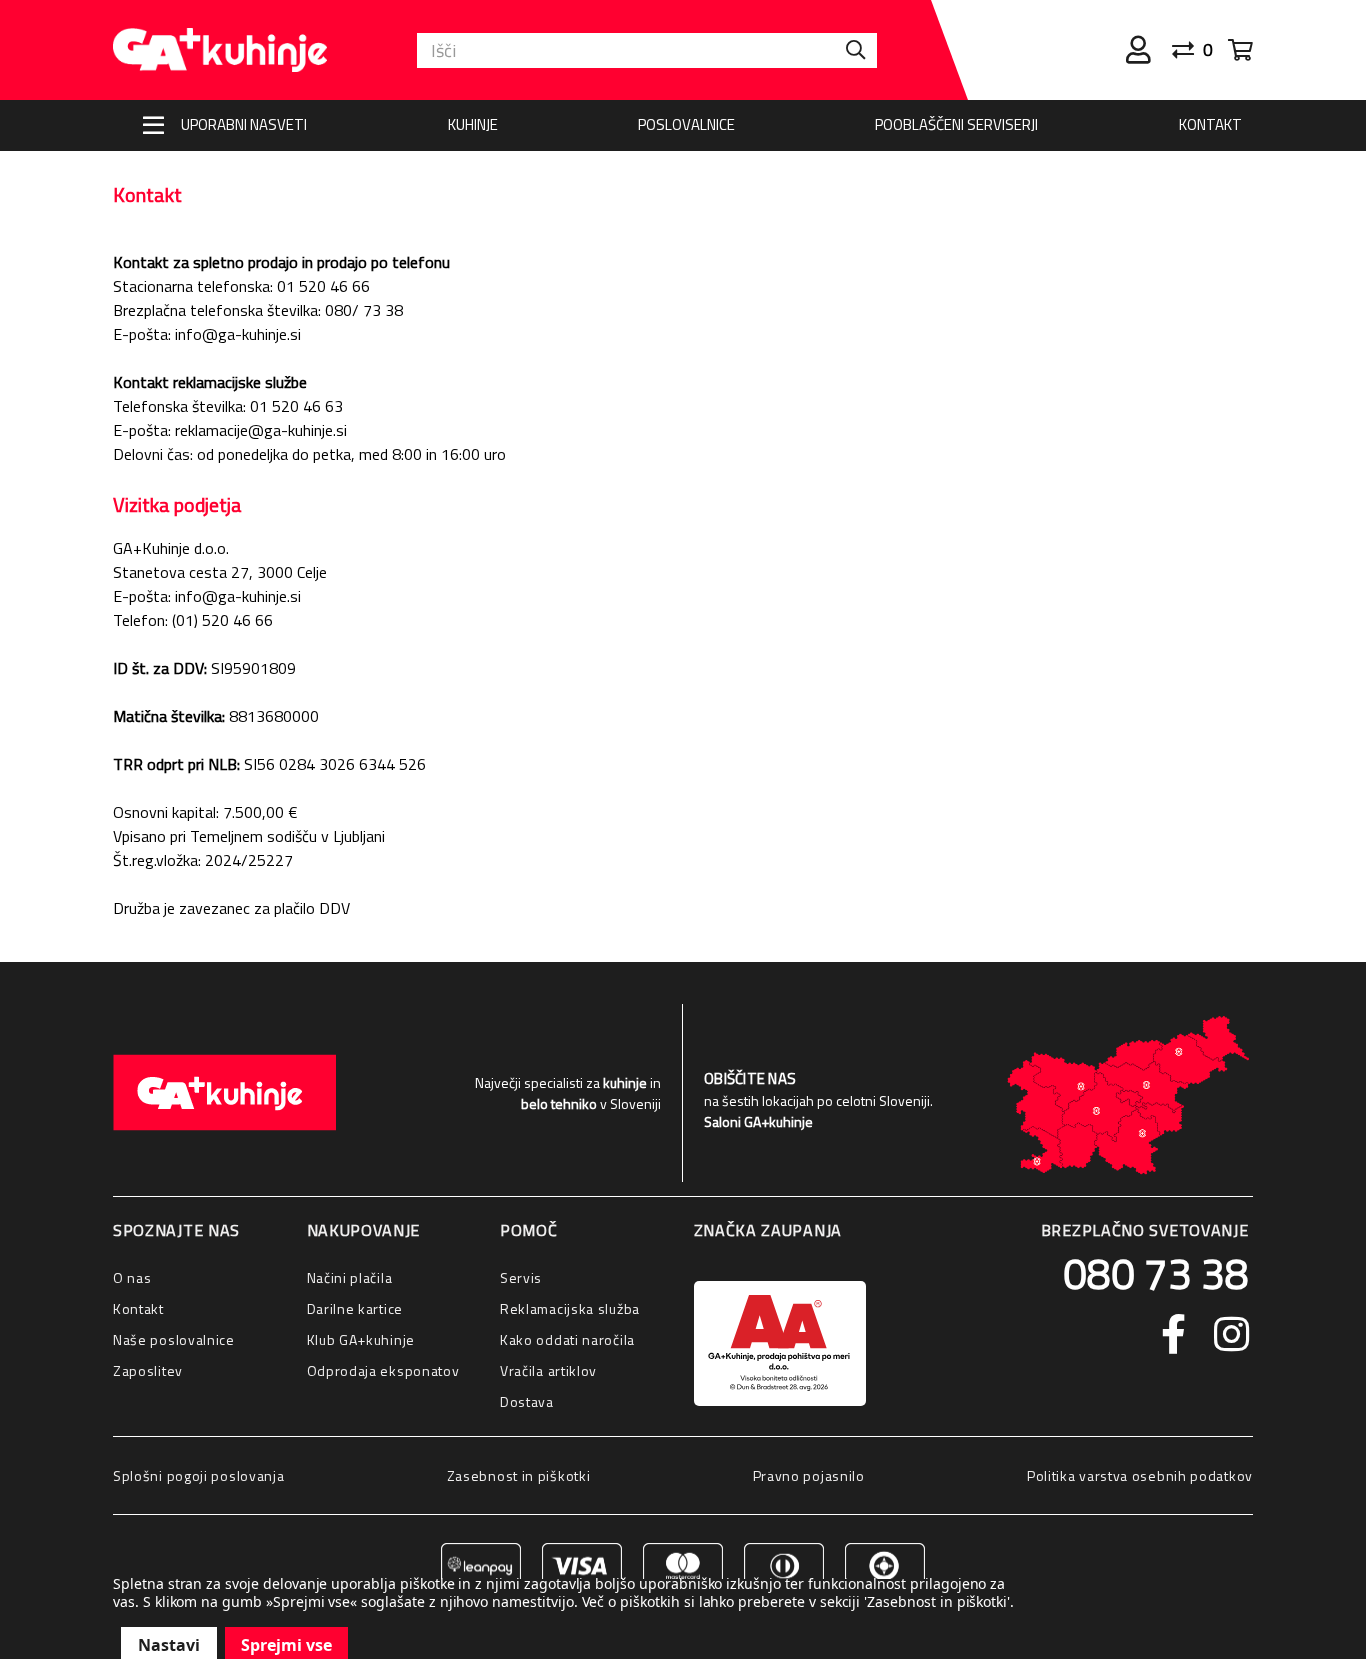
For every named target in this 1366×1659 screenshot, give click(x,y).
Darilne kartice (355, 1308)
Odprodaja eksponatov (383, 1370)
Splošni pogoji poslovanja (199, 1475)
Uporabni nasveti (244, 124)
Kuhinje (473, 124)
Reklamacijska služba (570, 1308)
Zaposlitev (148, 1370)
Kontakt (1210, 124)
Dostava (527, 1401)
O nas (132, 1277)
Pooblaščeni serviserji (956, 124)
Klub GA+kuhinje (361, 1339)
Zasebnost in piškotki (519, 1475)
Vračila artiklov (548, 1370)
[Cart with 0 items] (1240, 50)
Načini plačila (350, 1277)
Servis (521, 1277)
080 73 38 (1156, 1273)
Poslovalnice (686, 124)
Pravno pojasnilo (809, 1475)
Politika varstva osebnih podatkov (1140, 1475)
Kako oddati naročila (567, 1339)
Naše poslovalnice (174, 1339)
